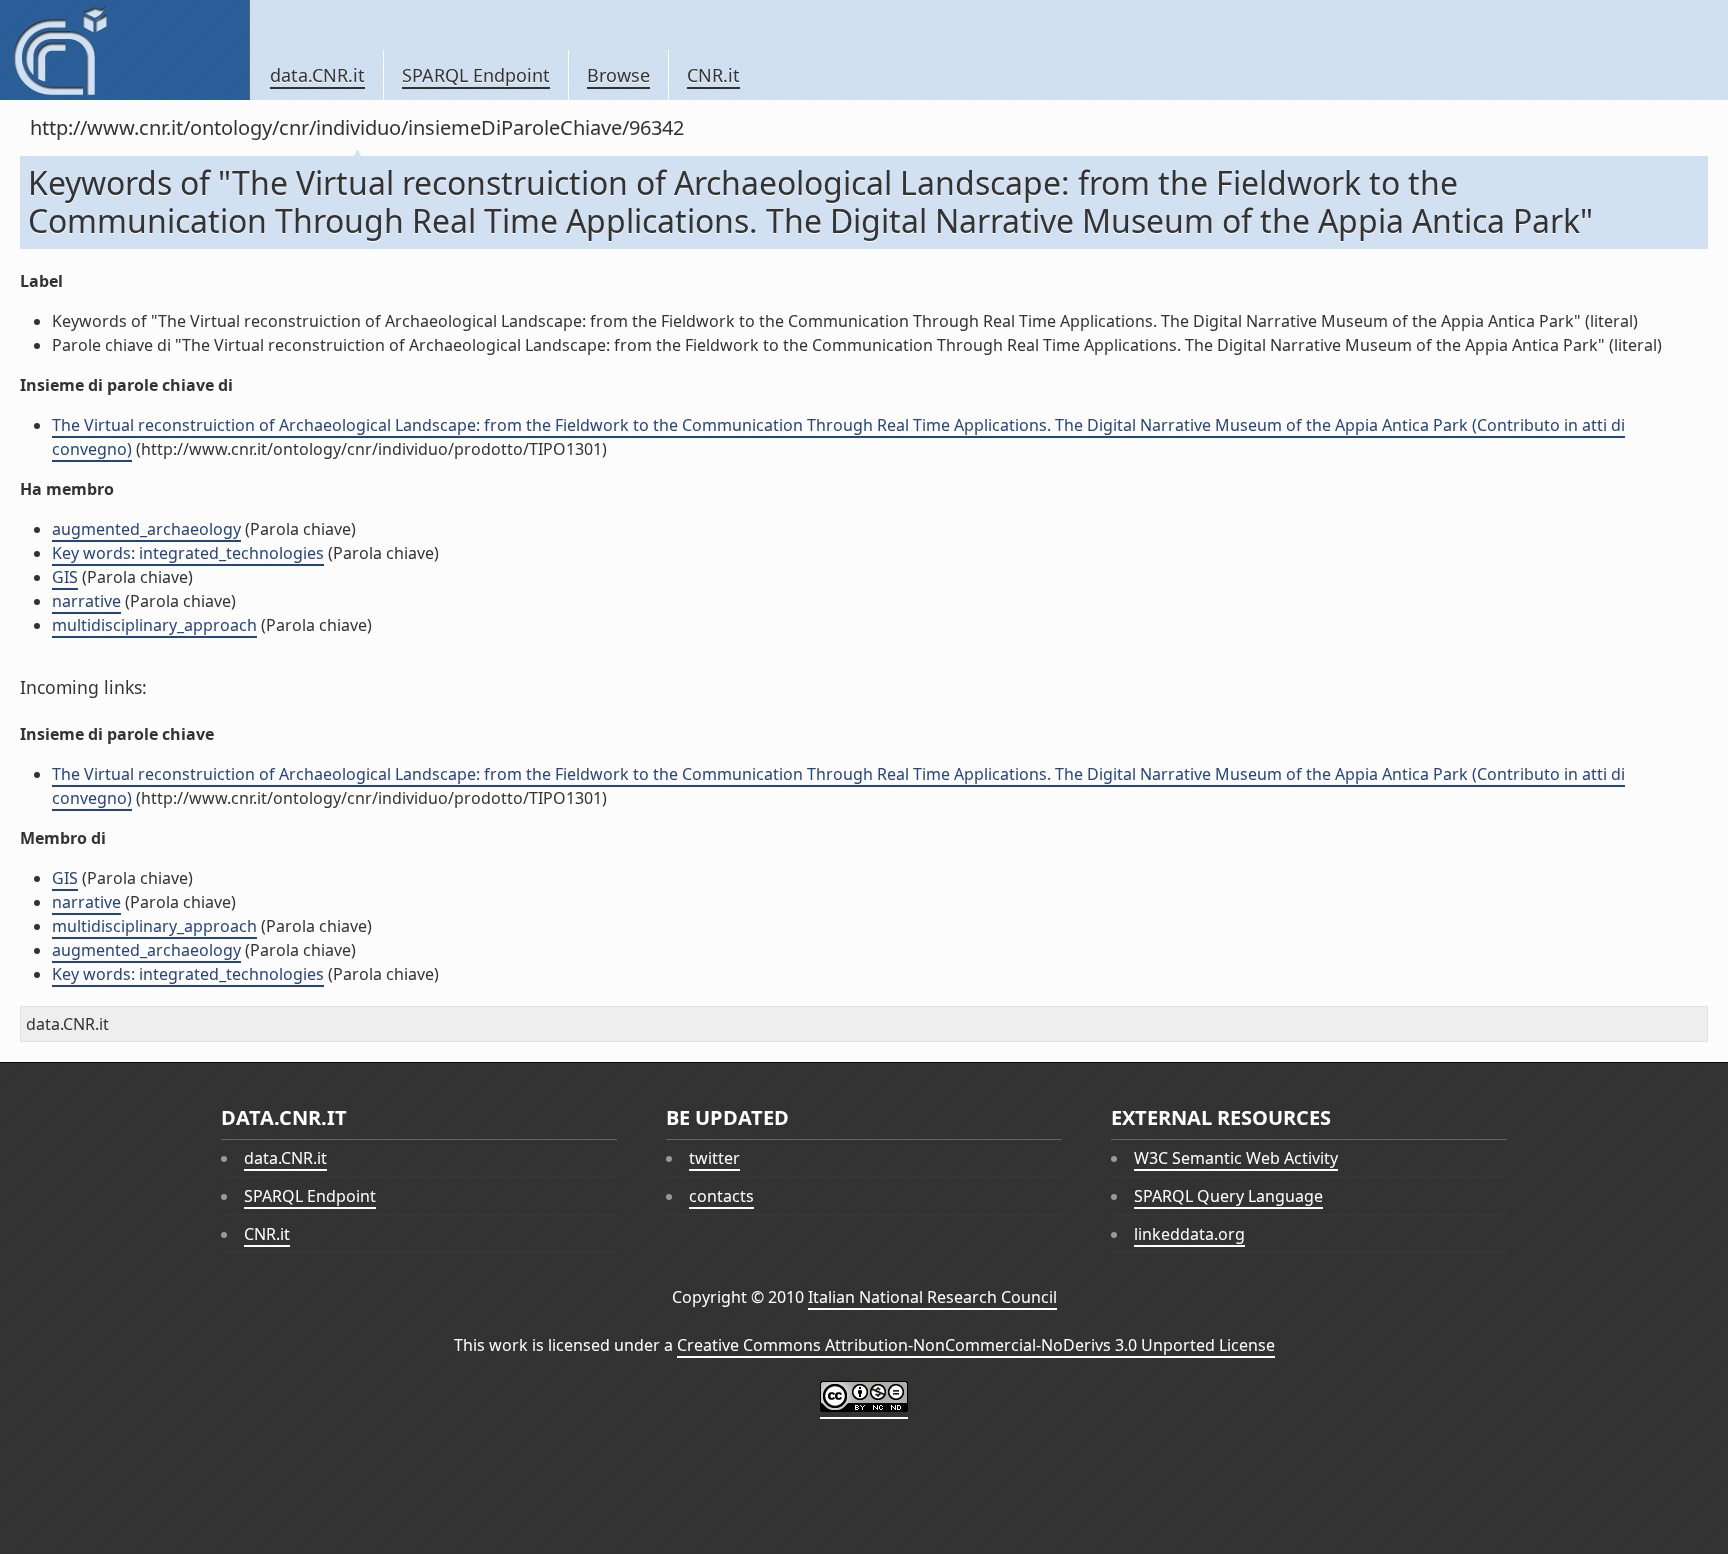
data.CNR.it (317, 75)
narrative (86, 601)
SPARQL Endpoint (476, 75)
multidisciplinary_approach (154, 625)
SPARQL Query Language (1228, 1196)
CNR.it (713, 75)
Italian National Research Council (932, 1297)
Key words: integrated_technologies (188, 553)
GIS (65, 577)
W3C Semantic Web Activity (1236, 1158)
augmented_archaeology (146, 529)
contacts (721, 1196)
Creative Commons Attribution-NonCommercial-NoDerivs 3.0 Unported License (976, 1345)
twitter (714, 1158)
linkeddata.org (1189, 1234)
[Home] (124, 50)
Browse (618, 75)
